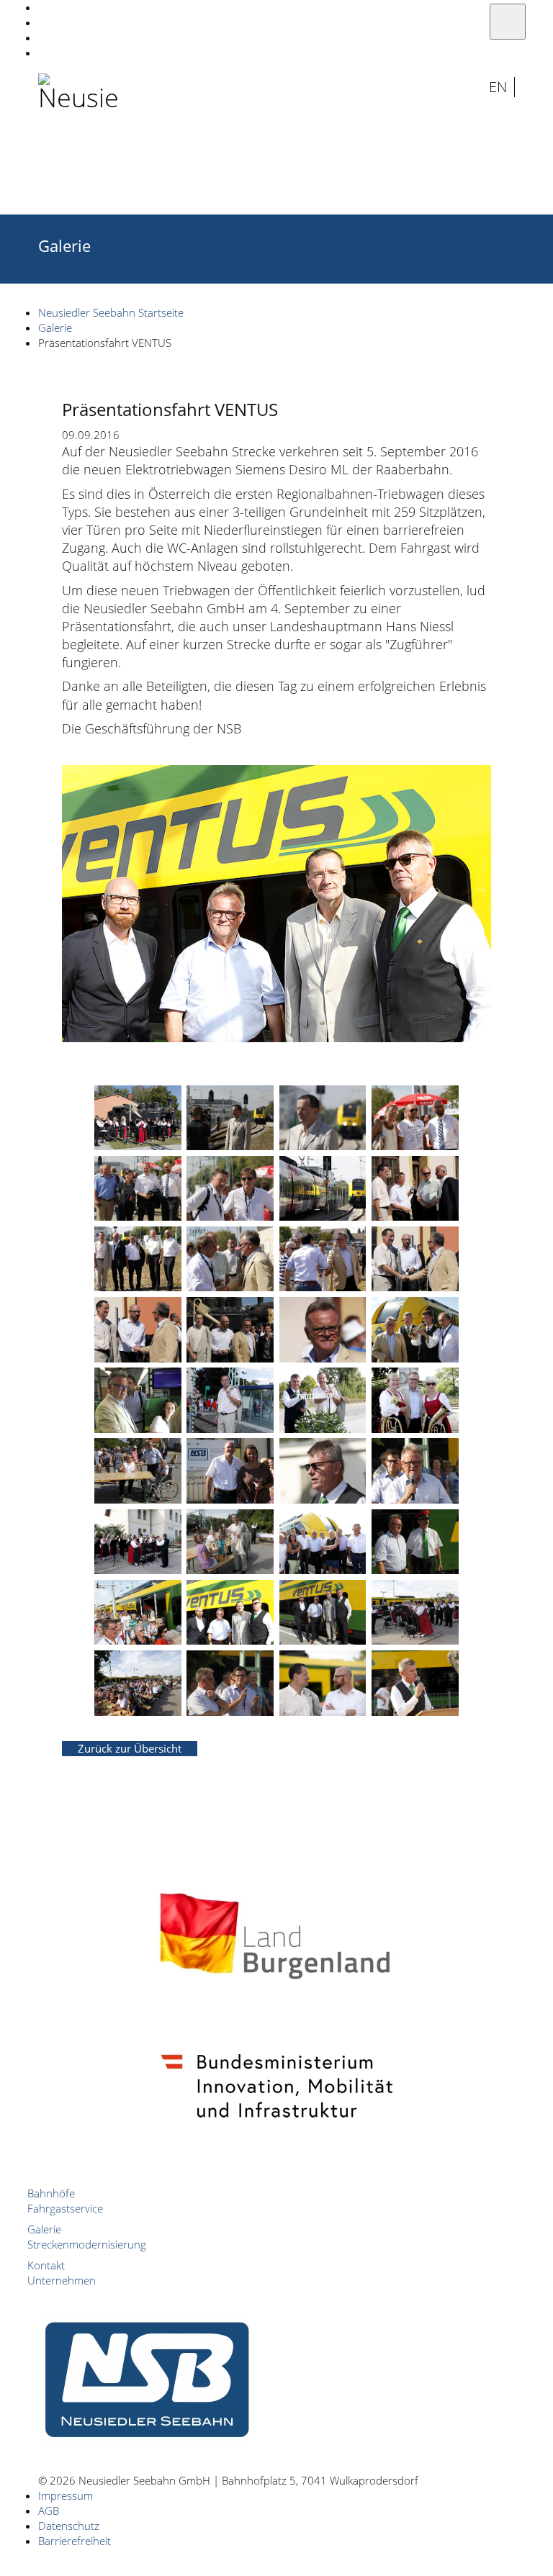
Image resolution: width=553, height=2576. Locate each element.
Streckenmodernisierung (87, 2244)
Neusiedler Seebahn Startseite (111, 312)
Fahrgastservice (65, 2208)
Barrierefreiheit (75, 2541)
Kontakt (46, 2265)
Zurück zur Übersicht (130, 1748)
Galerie (55, 327)
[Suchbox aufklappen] (443, 87)
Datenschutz (69, 2526)
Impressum (66, 2495)
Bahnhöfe (51, 2193)
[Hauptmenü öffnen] (508, 22)
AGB (49, 2511)
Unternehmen (62, 2280)
